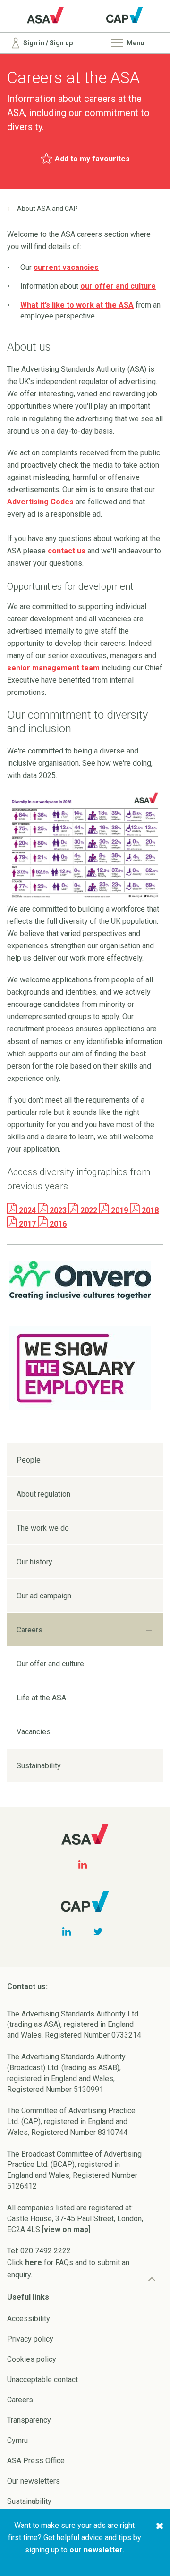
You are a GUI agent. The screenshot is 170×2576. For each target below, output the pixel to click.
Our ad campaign (44, 1596)
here (34, 2262)
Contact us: (27, 1986)
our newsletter (96, 2550)
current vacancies (66, 267)
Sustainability (39, 1766)
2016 (57, 1224)
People (29, 1460)
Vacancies (34, 1732)
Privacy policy (30, 2339)
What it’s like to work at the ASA (77, 305)
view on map (66, 2229)
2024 (27, 1210)
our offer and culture (118, 286)
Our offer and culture (50, 1664)
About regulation (43, 1494)
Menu (135, 43)
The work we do (43, 1528)
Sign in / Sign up (47, 43)
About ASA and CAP (47, 209)
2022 (89, 1210)
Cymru (17, 2440)
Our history (34, 1562)
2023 (58, 1210)
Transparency (29, 2420)
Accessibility (29, 2319)
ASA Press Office (36, 2461)
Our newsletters (34, 2481)
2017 (27, 1224)
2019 (119, 1210)
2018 (149, 1210)
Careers (30, 1630)
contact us (67, 551)
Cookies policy (32, 2359)
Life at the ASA (41, 1698)
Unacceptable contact (42, 2379)
